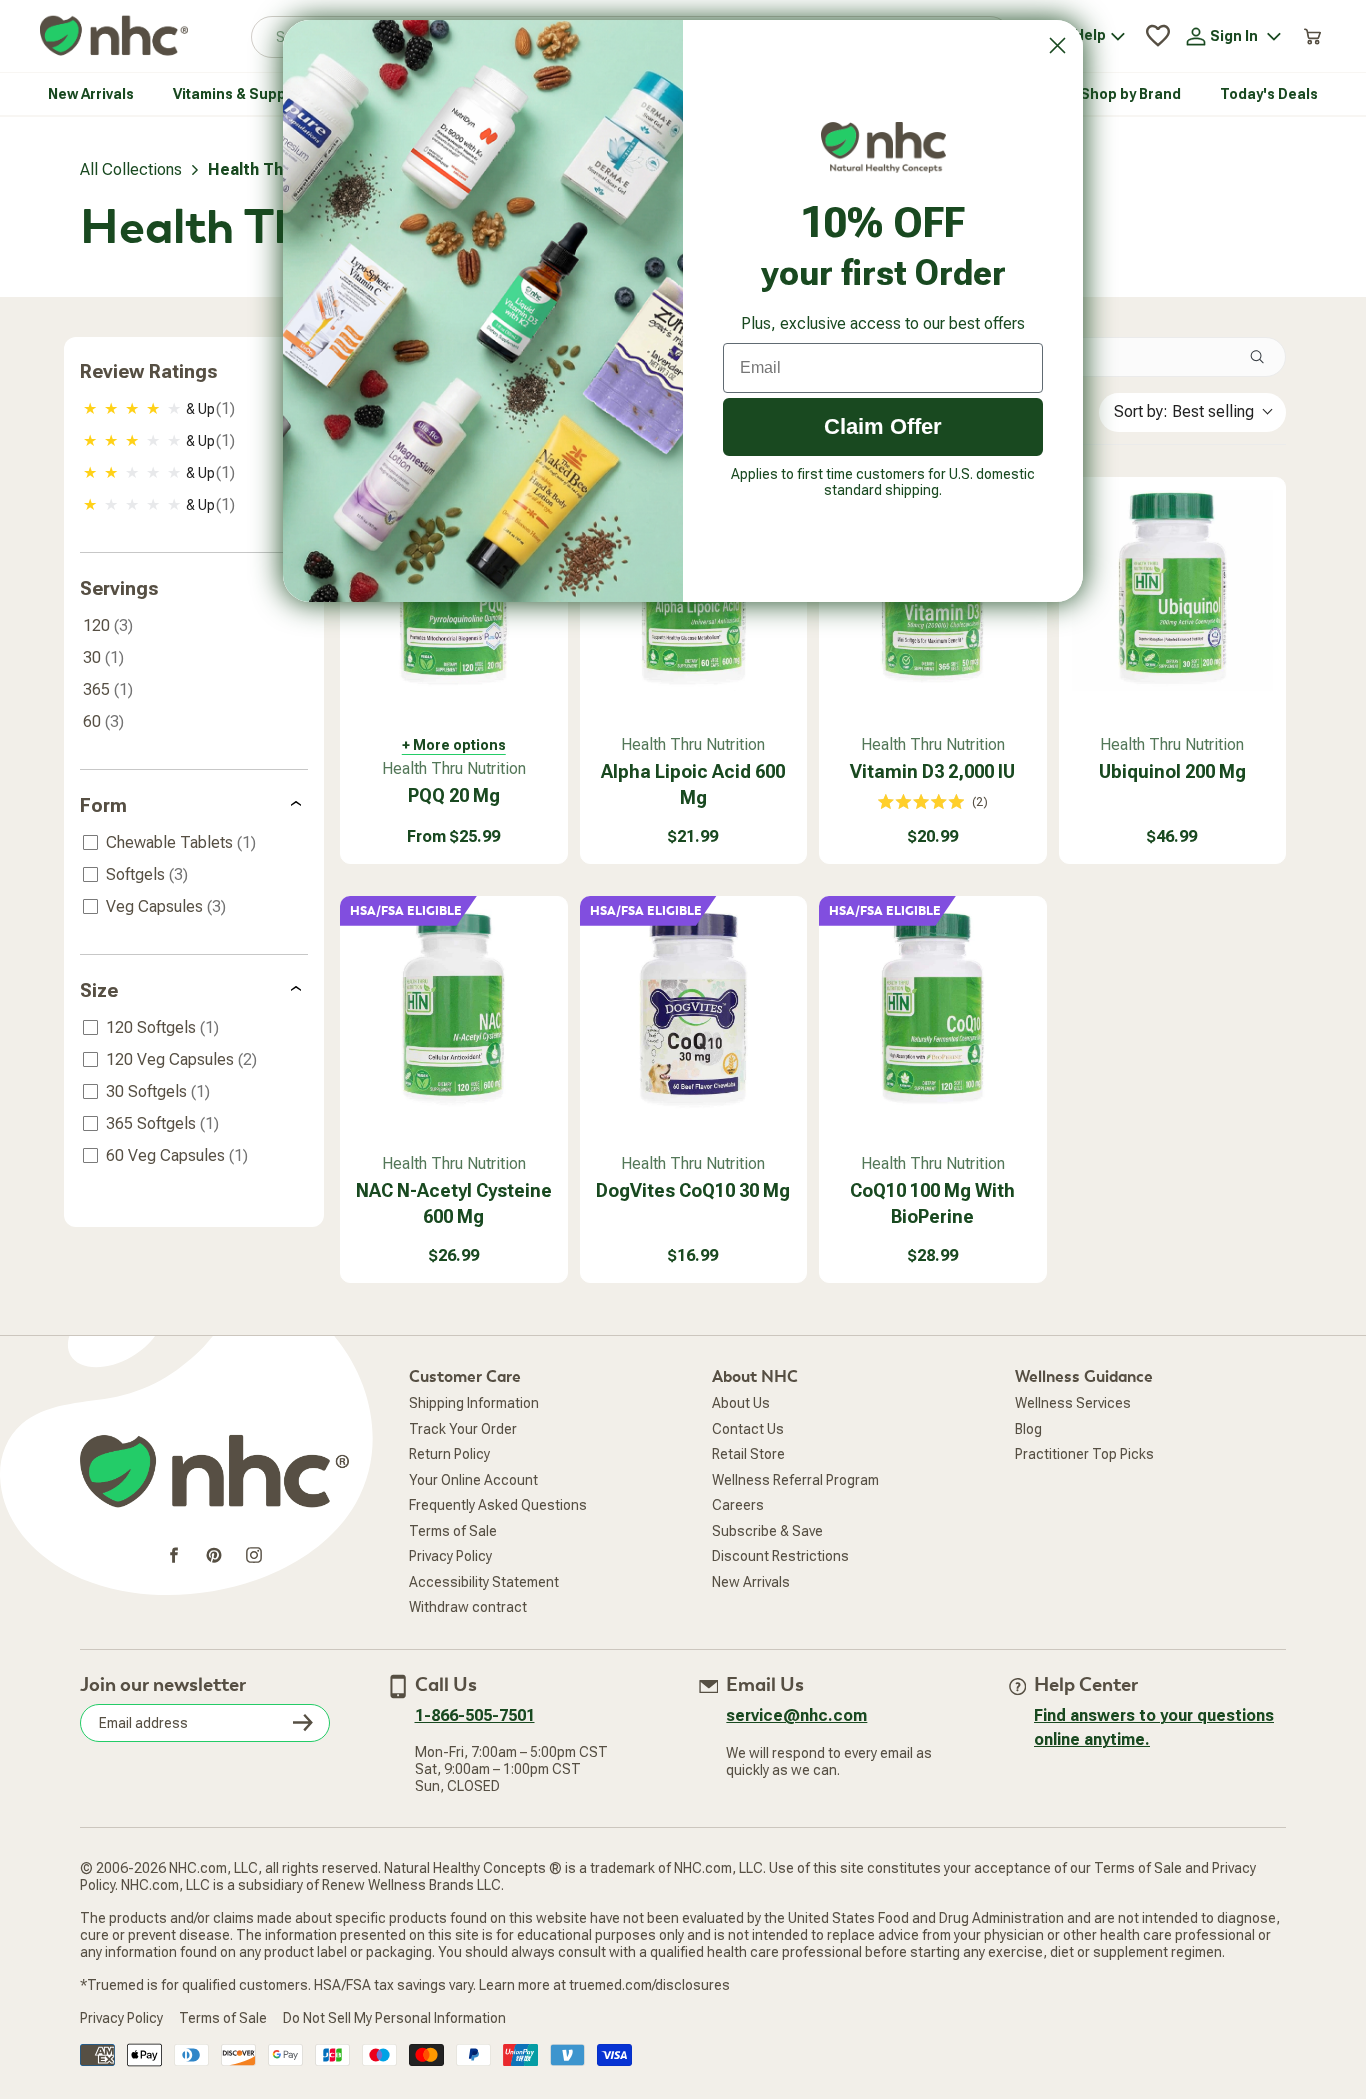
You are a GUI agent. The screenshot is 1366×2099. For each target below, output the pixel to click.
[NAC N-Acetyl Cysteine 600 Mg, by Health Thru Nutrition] (454, 1010)
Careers (738, 1505)
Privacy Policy (450, 1556)
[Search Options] (1265, 357)
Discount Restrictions (780, 1556)
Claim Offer (883, 426)
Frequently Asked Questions (498, 1505)
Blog (1028, 1429)
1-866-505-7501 (475, 1715)
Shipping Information (474, 1403)
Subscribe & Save (767, 1531)
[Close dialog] (1057, 45)
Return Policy (449, 1454)
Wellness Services (1073, 1403)
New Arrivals (751, 1582)
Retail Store (748, 1454)
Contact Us (748, 1429)
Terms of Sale (453, 1531)
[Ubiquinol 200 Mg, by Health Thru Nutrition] (1173, 591)
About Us (741, 1403)
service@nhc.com (796, 1715)
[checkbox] (195, 409)
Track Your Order (463, 1429)
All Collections (131, 169)
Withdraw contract (468, 1607)
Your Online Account (473, 1480)
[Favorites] (1158, 36)
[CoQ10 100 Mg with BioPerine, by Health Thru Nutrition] (933, 1010)
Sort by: (1184, 411)
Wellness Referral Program (795, 1480)
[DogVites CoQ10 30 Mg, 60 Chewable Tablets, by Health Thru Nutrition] (694, 1010)
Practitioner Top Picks (1084, 1454)
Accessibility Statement (484, 1582)
